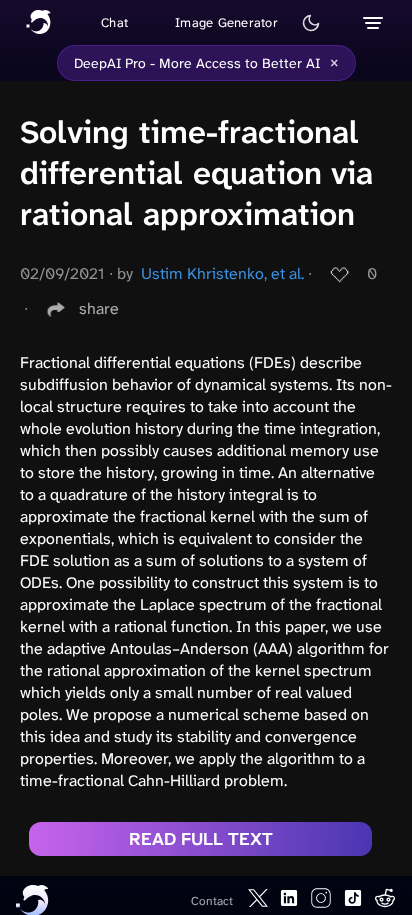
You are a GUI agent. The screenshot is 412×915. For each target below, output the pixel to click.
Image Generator (226, 22)
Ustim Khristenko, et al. (222, 273)
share (99, 308)
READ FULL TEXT (201, 839)
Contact (212, 901)
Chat (114, 22)
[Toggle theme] (311, 23)
